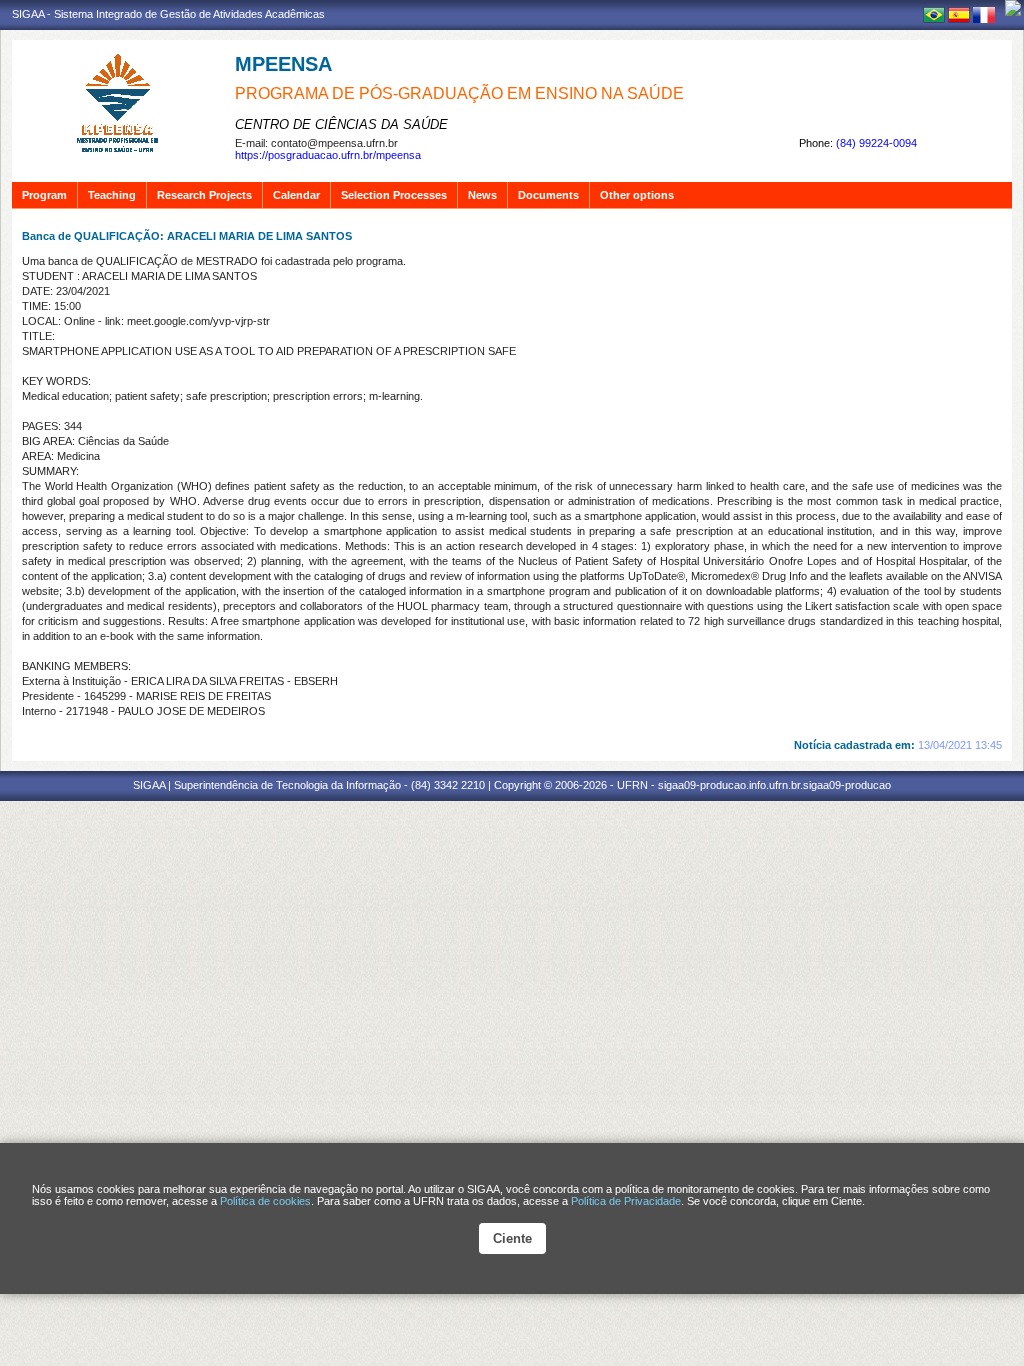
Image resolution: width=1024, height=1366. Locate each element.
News (482, 195)
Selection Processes (394, 195)
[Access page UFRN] (1013, 8)
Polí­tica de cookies (265, 1201)
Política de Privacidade (626, 1201)
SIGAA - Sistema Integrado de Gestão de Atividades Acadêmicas (168, 14)
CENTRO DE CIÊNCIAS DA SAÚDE (341, 124)
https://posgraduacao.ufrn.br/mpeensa (328, 155)
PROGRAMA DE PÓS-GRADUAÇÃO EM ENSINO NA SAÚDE (459, 93)
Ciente (512, 1238)
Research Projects (204, 195)
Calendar (296, 195)
